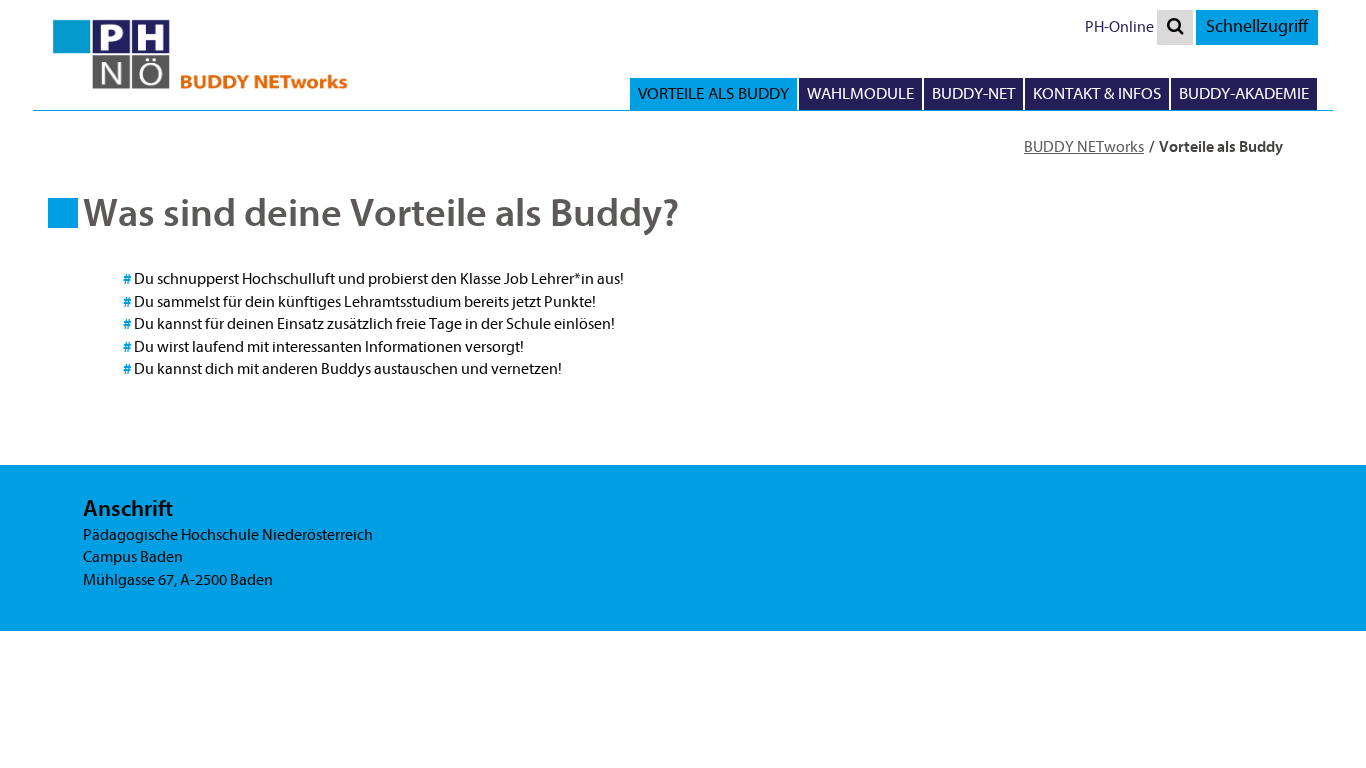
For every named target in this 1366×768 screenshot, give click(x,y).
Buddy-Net (973, 93)
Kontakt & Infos (1097, 93)
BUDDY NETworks (1084, 147)
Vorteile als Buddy (713, 93)
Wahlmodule (860, 93)
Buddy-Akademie (1244, 93)
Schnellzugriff (1257, 26)
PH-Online (1119, 27)
